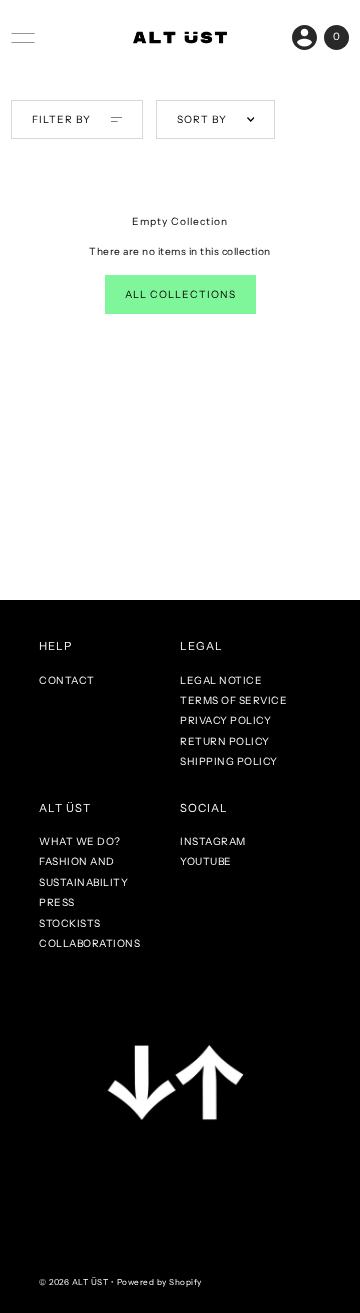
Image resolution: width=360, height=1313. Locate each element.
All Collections (180, 294)
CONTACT (67, 680)
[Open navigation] (23, 38)
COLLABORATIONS (89, 943)
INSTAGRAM (213, 841)
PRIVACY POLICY (225, 720)
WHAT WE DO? (80, 841)
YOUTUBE (206, 861)
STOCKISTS (70, 923)
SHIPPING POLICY (229, 761)
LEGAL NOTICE (221, 680)
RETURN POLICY (225, 741)
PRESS (57, 902)
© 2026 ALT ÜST (73, 1282)
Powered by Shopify (159, 1282)
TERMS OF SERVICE (233, 700)
